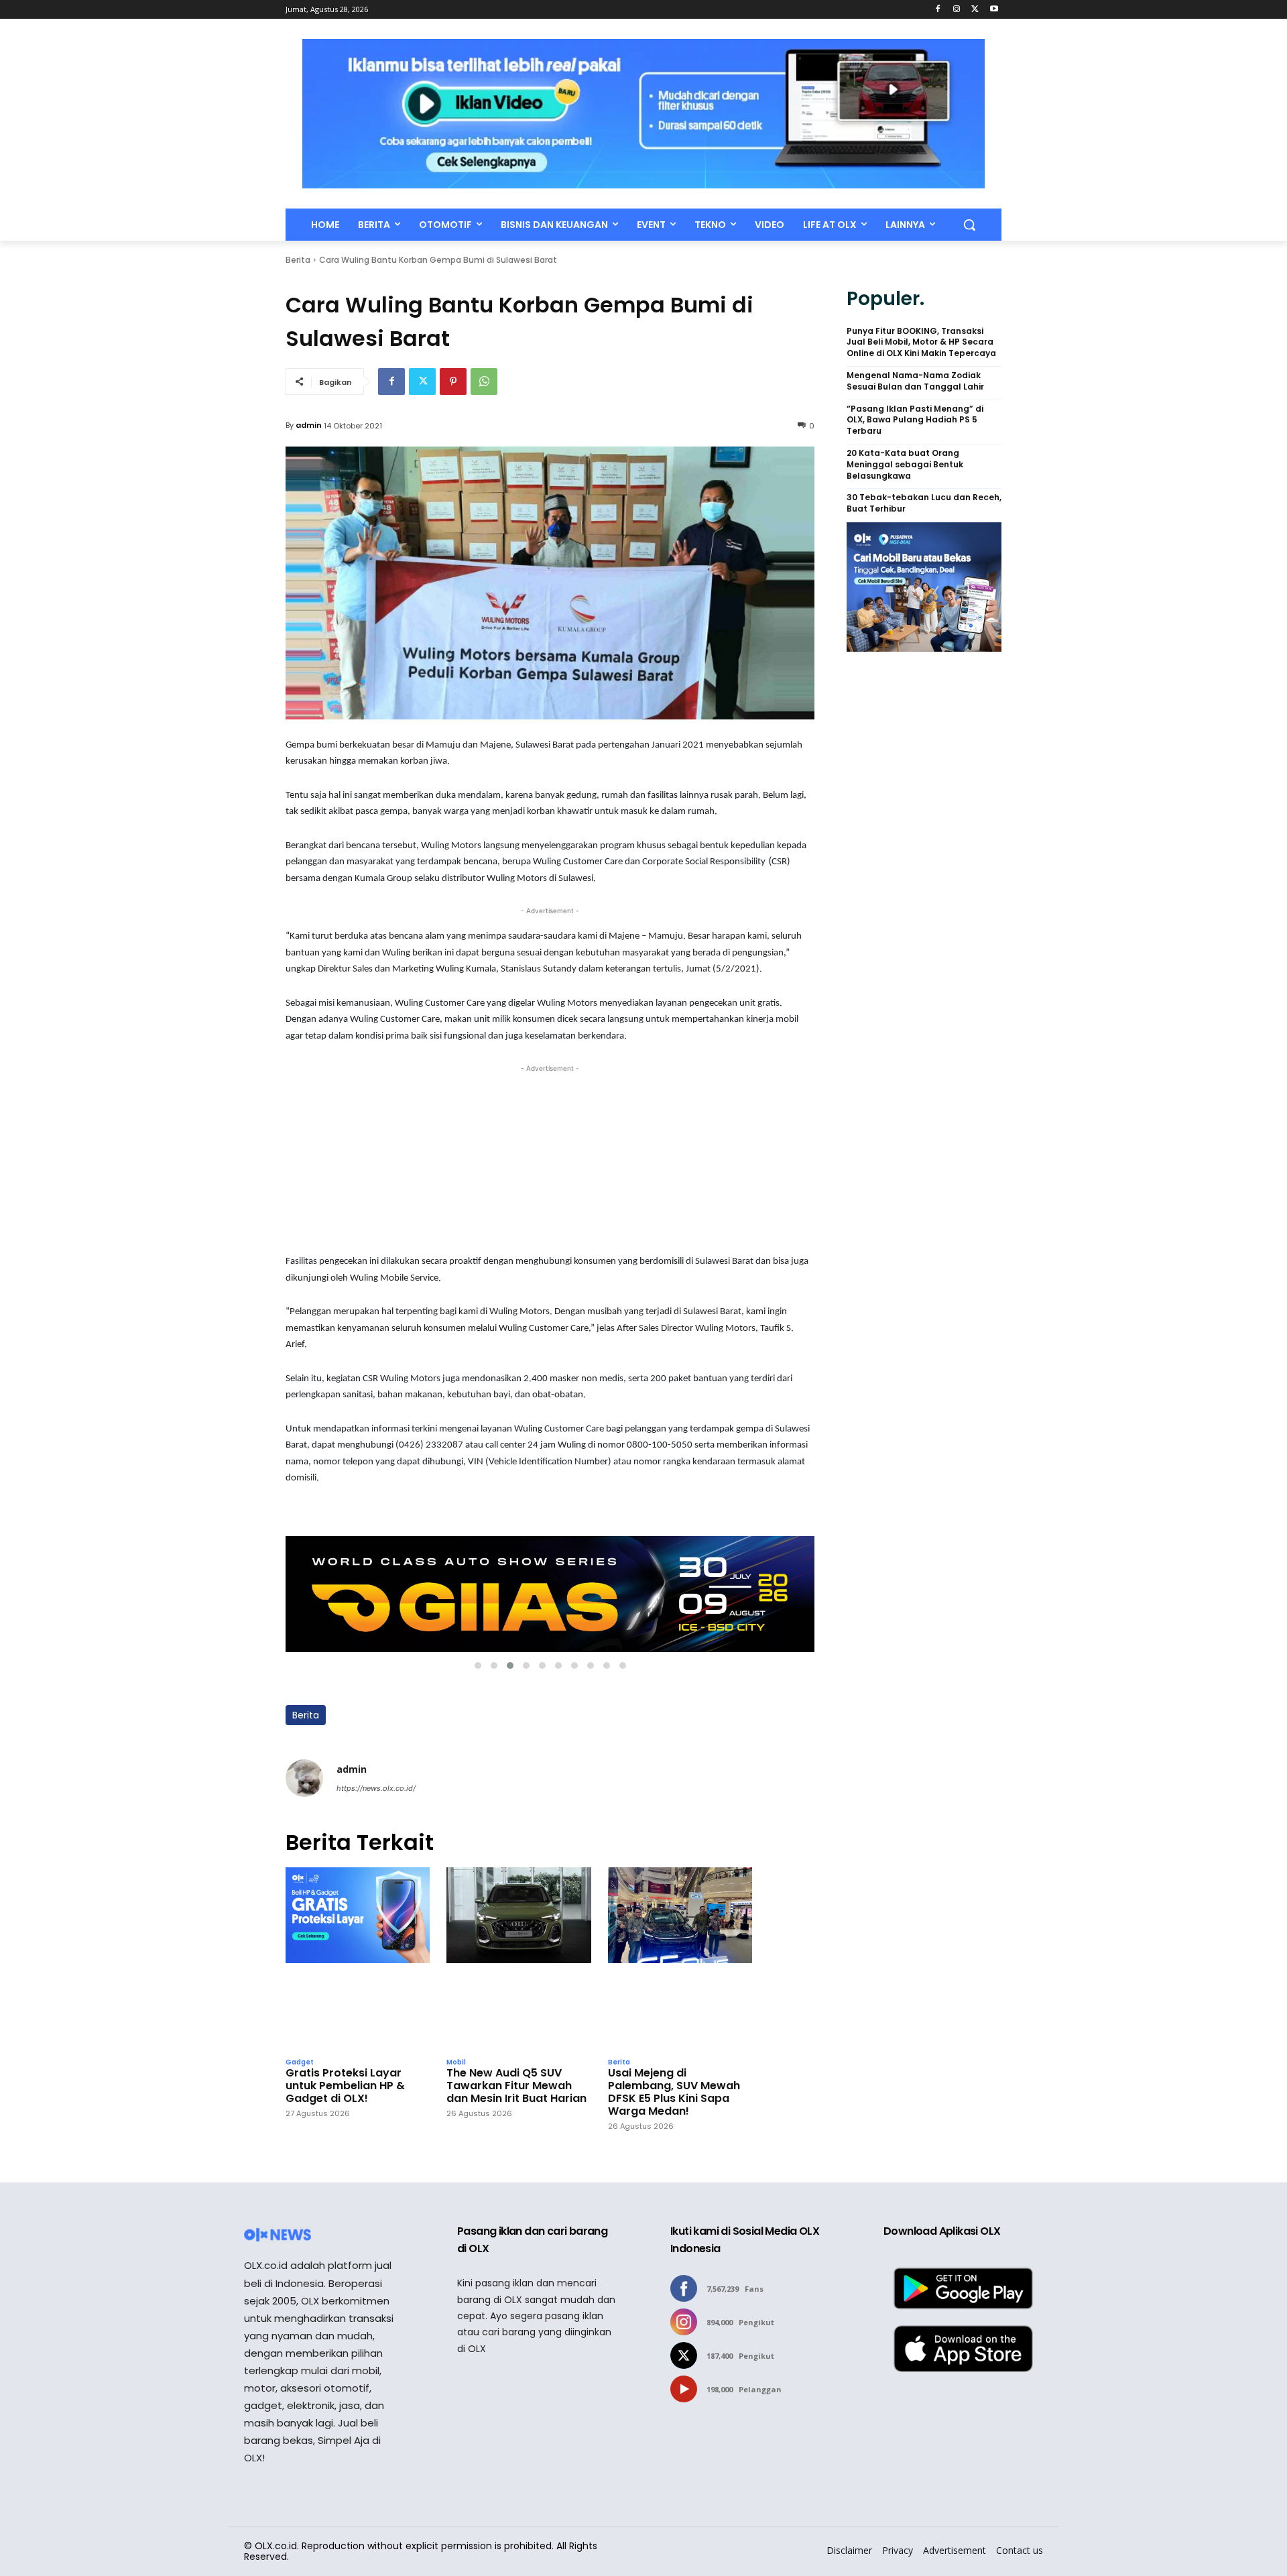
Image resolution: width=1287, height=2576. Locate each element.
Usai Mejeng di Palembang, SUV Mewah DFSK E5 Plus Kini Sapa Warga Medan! (674, 2092)
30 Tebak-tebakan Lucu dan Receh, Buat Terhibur (924, 503)
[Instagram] (957, 10)
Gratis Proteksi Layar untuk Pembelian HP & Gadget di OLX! (345, 2086)
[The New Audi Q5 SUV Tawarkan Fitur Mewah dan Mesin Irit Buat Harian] (518, 1959)
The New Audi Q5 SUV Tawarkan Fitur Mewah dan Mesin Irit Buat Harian (516, 2086)
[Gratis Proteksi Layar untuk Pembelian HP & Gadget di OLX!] (358, 1959)
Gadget (300, 2062)
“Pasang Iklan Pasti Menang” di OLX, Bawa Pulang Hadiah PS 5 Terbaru (915, 420)
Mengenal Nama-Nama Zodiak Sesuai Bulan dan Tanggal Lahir (915, 381)
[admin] (304, 1778)
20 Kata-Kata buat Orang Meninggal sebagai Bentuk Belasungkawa (905, 465)
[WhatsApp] (484, 382)
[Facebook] (938, 10)
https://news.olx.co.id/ (376, 1788)
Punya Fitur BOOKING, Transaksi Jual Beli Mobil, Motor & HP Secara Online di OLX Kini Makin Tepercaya (921, 343)
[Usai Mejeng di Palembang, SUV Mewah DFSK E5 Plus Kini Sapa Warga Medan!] (680, 1959)
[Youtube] (994, 10)
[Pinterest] (453, 382)
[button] (969, 225)
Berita (298, 260)
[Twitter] (975, 10)
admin (309, 425)
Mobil (456, 2062)
